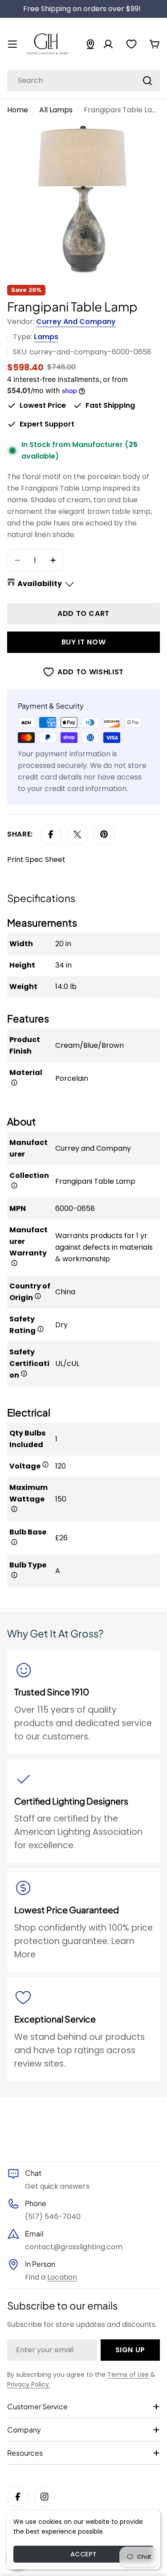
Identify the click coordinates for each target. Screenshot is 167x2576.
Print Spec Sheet (36, 859)
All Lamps (56, 110)
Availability (40, 584)
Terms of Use (128, 2375)
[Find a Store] (90, 44)
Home (18, 110)
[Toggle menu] (12, 44)
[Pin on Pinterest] (104, 834)
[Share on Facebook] (51, 834)
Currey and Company (76, 322)
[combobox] (83, 81)
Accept (83, 2554)
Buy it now (83, 642)
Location (62, 2277)
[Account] (108, 44)
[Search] (147, 81)
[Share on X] (77, 834)
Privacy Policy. (29, 2384)
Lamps (46, 337)
